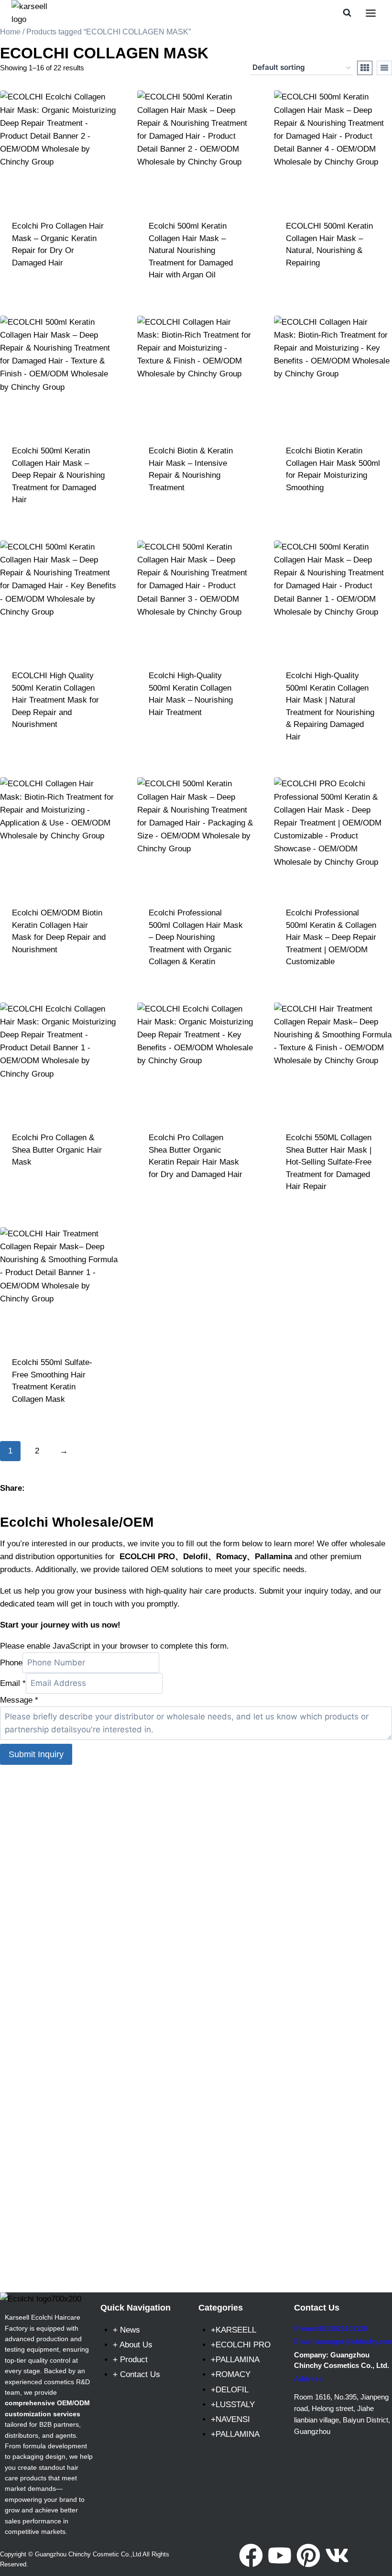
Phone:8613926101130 (331, 2328)
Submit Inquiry (36, 1754)
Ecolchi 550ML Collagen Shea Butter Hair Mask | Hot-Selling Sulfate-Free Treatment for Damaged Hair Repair (329, 1162)
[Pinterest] (308, 2555)
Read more (59, 290)
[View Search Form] (347, 13)
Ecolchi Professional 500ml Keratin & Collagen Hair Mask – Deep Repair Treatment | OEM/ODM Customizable (331, 937)
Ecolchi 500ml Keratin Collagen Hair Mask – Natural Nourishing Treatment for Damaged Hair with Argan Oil (191, 250)
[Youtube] (280, 2555)
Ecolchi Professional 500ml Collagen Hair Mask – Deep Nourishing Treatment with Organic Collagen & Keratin (196, 937)
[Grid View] (365, 68)
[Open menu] (370, 13)
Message (19, 1700)
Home (10, 32)
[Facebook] (251, 2555)
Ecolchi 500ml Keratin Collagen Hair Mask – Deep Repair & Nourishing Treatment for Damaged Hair (58, 475)
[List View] (384, 68)
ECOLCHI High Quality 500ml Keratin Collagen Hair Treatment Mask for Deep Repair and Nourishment (55, 700)
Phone (11, 1663)
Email (13, 1683)
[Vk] (337, 2555)
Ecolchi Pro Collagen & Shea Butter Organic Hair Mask (57, 1150)
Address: (309, 2379)
